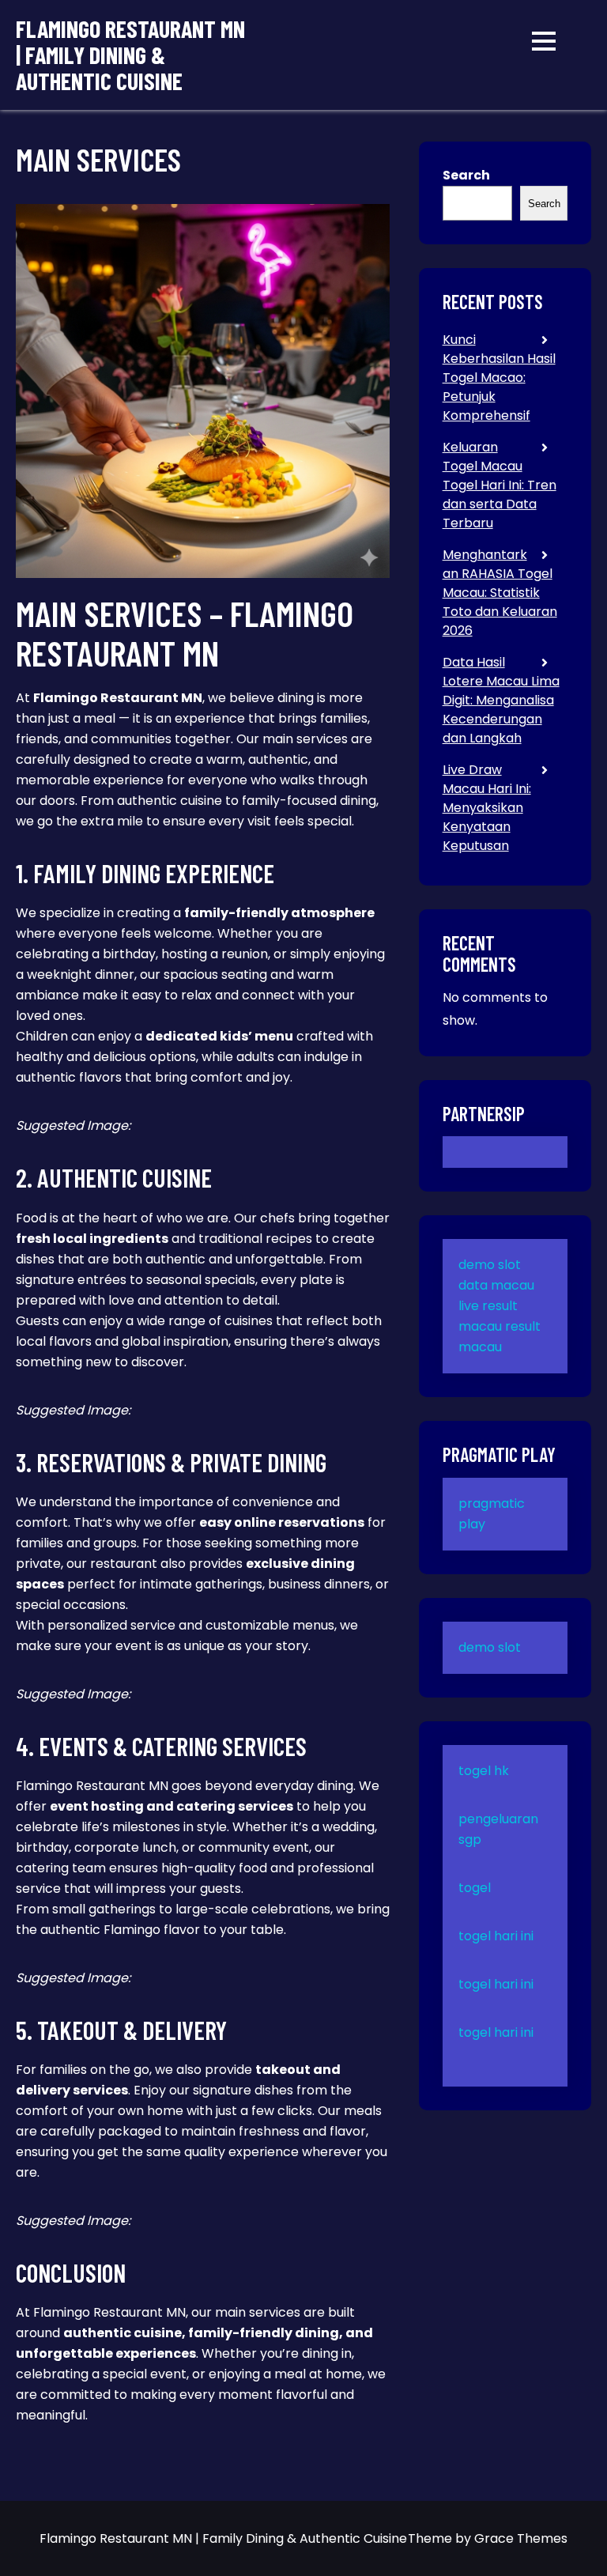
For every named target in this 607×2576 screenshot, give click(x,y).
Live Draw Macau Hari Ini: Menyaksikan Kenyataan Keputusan (487, 808)
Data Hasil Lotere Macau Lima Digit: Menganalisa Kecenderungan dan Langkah (501, 700)
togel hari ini (496, 1936)
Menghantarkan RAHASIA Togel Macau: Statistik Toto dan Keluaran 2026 (500, 593)
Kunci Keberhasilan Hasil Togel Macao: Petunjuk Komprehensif (499, 378)
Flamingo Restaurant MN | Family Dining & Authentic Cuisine (130, 55)
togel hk (484, 1771)
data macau (496, 1285)
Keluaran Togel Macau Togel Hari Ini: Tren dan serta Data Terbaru (500, 485)
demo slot (490, 1265)
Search (466, 175)
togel (475, 1888)
